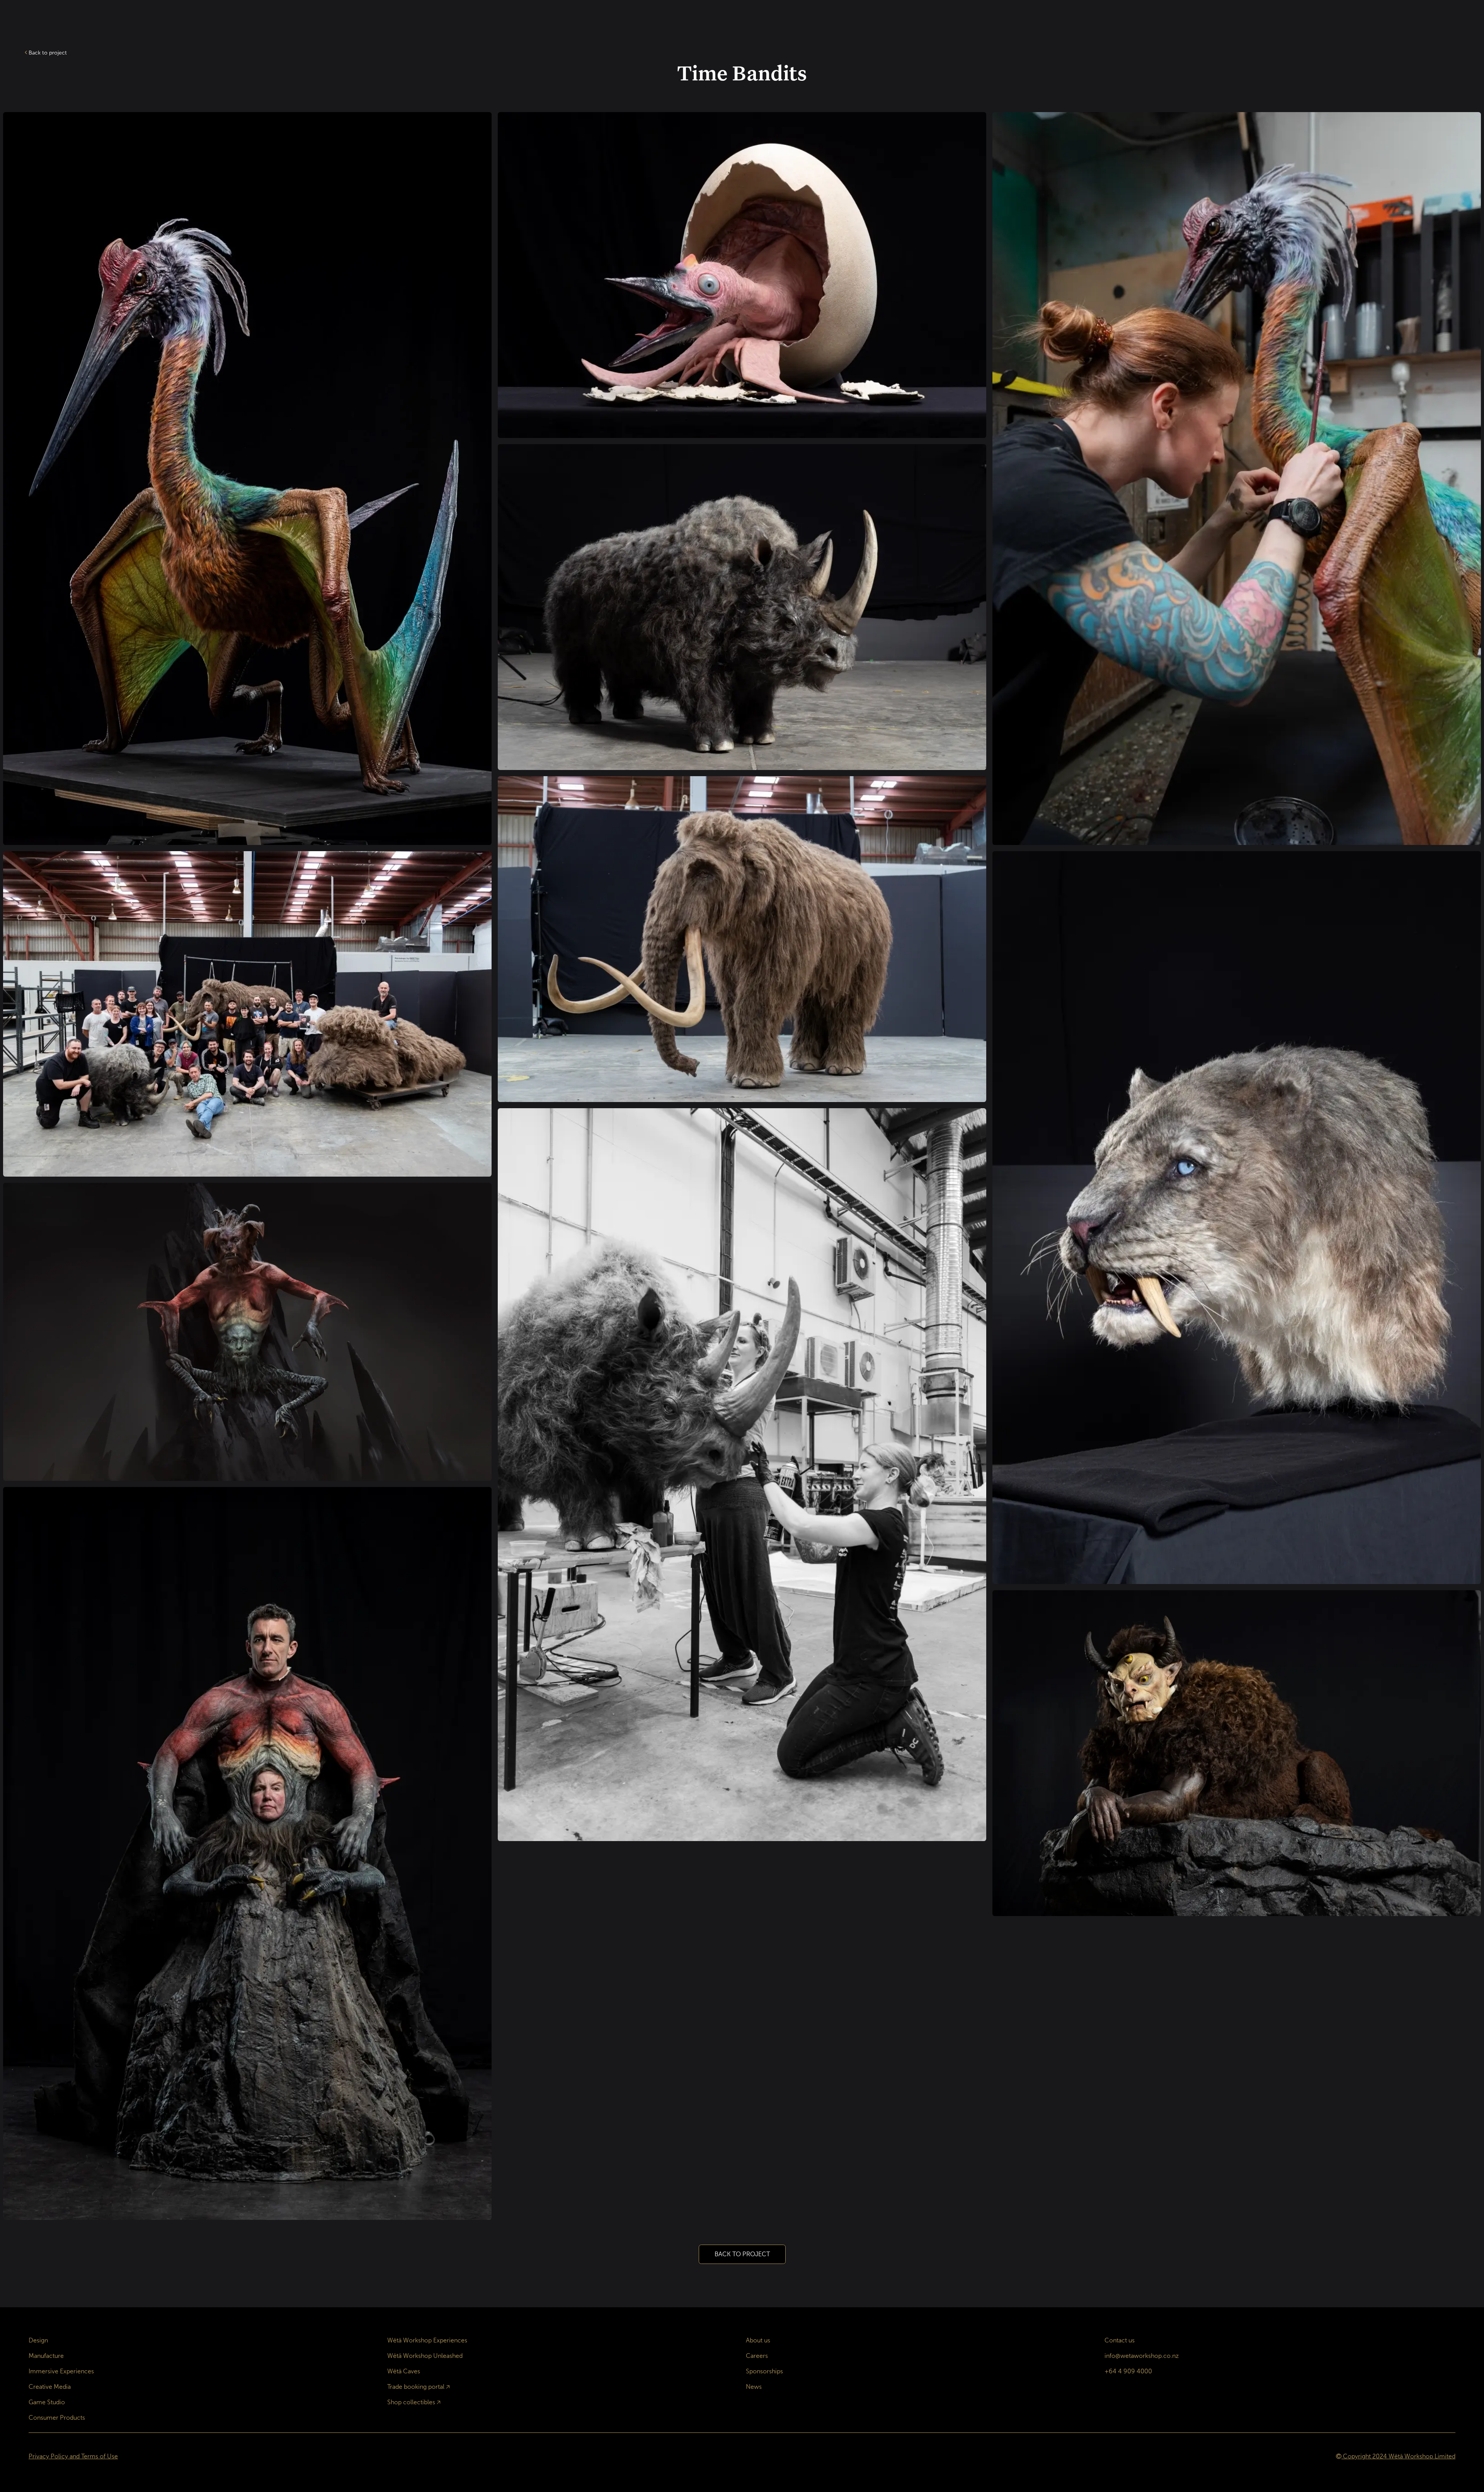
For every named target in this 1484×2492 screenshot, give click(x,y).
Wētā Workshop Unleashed (425, 2356)
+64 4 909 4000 (1128, 2371)
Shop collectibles (411, 2402)
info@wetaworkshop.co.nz (1142, 2356)
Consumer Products (57, 2418)
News (754, 2387)
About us (758, 2340)
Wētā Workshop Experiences (427, 2340)
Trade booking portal (416, 2387)
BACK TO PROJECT (742, 2254)
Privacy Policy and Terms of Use (73, 2456)
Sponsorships (764, 2371)
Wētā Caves (404, 2371)
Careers (757, 2356)
